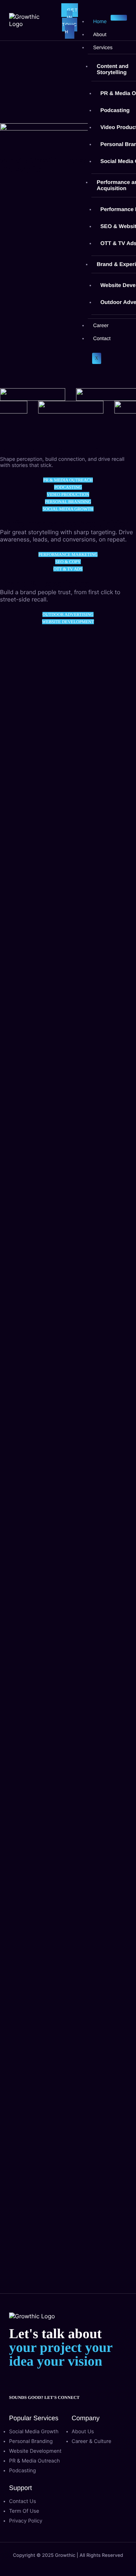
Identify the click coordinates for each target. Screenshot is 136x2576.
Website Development (68, 622)
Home (100, 21)
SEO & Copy (68, 562)
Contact (102, 338)
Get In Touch (70, 21)
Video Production (68, 494)
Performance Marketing (68, 554)
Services (103, 47)
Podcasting (68, 487)
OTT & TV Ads (68, 569)
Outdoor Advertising (68, 614)
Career (101, 325)
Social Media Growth (68, 509)
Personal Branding (68, 502)
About (100, 34)
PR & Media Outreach (68, 480)
